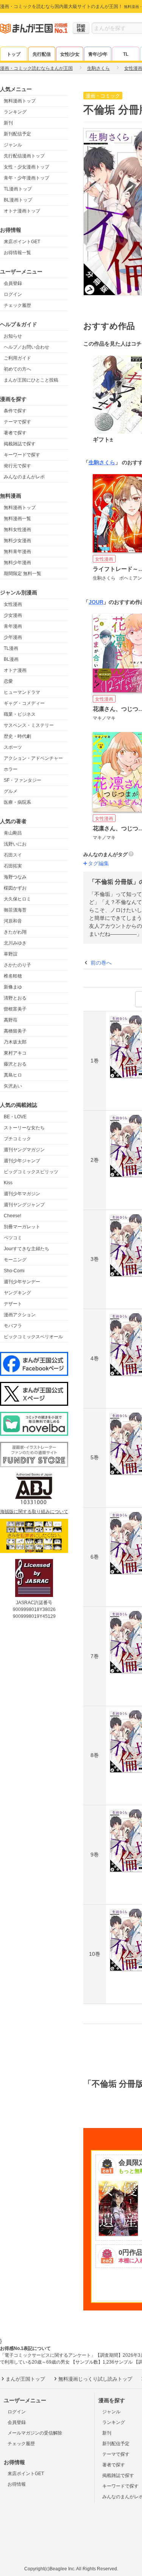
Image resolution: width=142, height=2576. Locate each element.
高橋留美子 (15, 1031)
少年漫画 (13, 637)
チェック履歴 (17, 305)
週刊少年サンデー (22, 1282)
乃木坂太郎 (15, 1042)
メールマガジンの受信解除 (35, 2433)
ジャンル (13, 145)
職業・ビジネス (20, 714)
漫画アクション (20, 1315)
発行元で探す (17, 466)
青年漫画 (13, 626)
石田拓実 (13, 866)
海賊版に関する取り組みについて (34, 1512)
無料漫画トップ (20, 101)
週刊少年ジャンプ (22, 1161)
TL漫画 (11, 648)
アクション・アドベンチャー (33, 758)
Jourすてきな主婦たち (27, 1249)
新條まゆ (13, 987)
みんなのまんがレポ (24, 477)
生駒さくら (102, 462)
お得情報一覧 (17, 253)
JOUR (96, 602)
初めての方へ (17, 369)
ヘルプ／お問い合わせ (27, 347)
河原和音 (13, 921)
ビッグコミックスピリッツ (31, 1172)
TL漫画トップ (18, 189)
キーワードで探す (22, 455)
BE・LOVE (15, 1117)
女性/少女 (70, 54)
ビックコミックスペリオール (33, 1337)
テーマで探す (17, 422)
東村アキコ (15, 1053)
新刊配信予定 (17, 134)
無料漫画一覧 (17, 519)
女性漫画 (13, 604)
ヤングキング (17, 1293)
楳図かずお (15, 888)
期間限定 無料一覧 (23, 574)
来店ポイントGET (22, 242)
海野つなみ (15, 877)
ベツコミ (13, 1238)
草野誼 (11, 954)
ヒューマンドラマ (22, 692)
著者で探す (15, 433)
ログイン (13, 294)
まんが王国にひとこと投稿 (31, 380)
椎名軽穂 (13, 976)
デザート (13, 1304)
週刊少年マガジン (22, 1194)
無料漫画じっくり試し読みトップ (95, 2379)
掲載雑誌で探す (20, 444)
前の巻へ (101, 963)
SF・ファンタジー (23, 780)
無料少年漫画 (17, 563)
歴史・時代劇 (17, 736)
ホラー (11, 769)
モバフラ (13, 1326)
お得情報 (17, 2484)
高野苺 (11, 1020)
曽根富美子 (15, 1009)
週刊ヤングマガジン (24, 1150)
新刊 (8, 123)
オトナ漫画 (15, 670)
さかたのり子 (17, 965)
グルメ (11, 791)
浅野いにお (15, 844)
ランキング (15, 112)
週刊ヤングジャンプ (24, 1205)
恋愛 (8, 681)
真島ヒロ (13, 1075)
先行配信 (42, 54)
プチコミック (17, 1139)
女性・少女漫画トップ (27, 167)
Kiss (8, 1183)
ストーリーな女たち (24, 1128)
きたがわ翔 (15, 932)
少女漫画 (13, 615)
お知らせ (13, 336)
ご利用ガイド (17, 358)
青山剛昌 (13, 833)
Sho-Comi (14, 1271)
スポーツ (13, 747)
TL (126, 54)
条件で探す (15, 411)
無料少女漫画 (17, 541)
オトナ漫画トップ (22, 211)
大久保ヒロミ (17, 899)
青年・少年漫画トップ (27, 178)
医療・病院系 (17, 802)
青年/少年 (98, 54)
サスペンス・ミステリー (29, 725)
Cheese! (12, 1216)
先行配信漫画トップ (24, 156)
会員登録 (13, 283)
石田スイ (13, 855)
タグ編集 (98, 863)
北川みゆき (15, 943)
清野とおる (15, 998)
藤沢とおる (15, 1064)
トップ (14, 54)
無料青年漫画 (17, 552)
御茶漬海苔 (15, 910)
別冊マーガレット (22, 1227)
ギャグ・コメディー (24, 703)
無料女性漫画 (17, 530)
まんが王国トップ (25, 2379)
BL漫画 (11, 659)
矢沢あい (13, 1086)
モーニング (15, 1260)
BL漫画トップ (18, 200)
